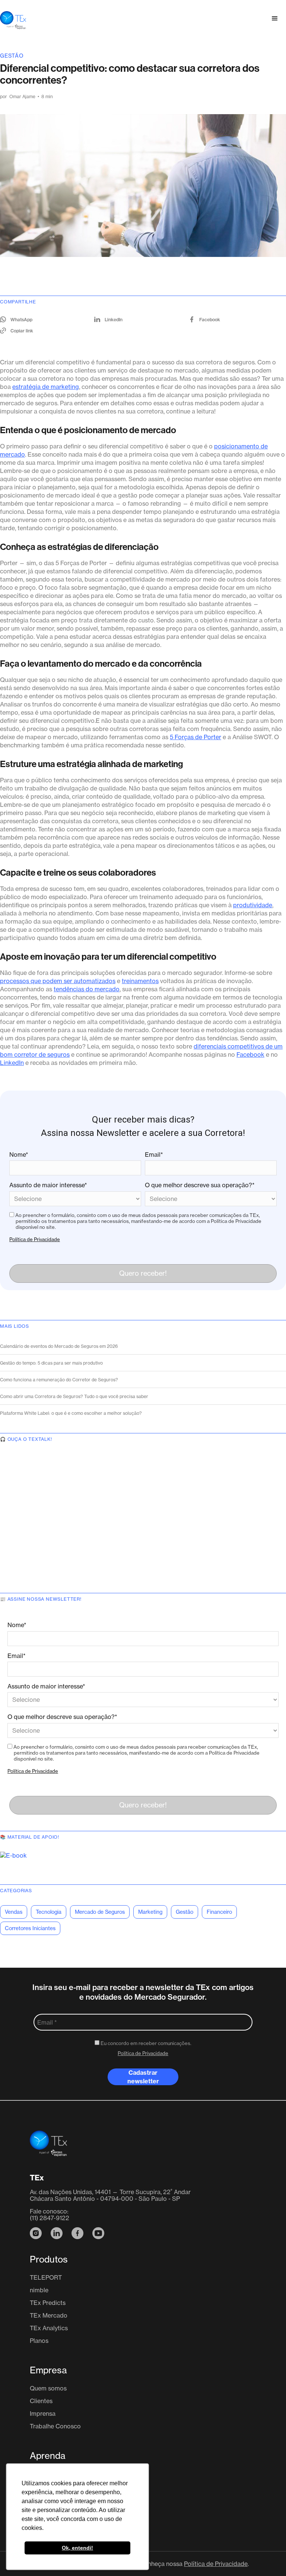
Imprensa (43, 2414)
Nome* (19, 1155)
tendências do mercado (87, 989)
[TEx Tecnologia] (48, 2148)
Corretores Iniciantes (30, 1928)
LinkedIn (12, 1063)
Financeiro (219, 1912)
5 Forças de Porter (196, 737)
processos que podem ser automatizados (58, 981)
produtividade (253, 905)
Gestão (12, 56)
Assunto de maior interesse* (48, 1185)
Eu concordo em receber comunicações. (145, 2043)
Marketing (150, 1912)
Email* (154, 1155)
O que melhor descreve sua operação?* (200, 1185)
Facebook (250, 1054)
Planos (39, 2341)
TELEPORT (46, 2277)
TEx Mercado (49, 2315)
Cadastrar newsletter (143, 2077)
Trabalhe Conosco (55, 2426)
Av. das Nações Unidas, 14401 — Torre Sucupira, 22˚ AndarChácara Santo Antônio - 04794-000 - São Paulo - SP (110, 2195)
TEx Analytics (49, 2328)
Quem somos (48, 2388)
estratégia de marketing (46, 387)
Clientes (41, 2401)
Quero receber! (143, 1273)
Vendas (14, 1912)
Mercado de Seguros (100, 1912)
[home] (13, 19)
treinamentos (140, 981)
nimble (39, 2290)
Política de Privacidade (35, 1239)
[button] (275, 19)
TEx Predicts (48, 2303)
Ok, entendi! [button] (77, 2548)
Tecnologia (49, 1912)
